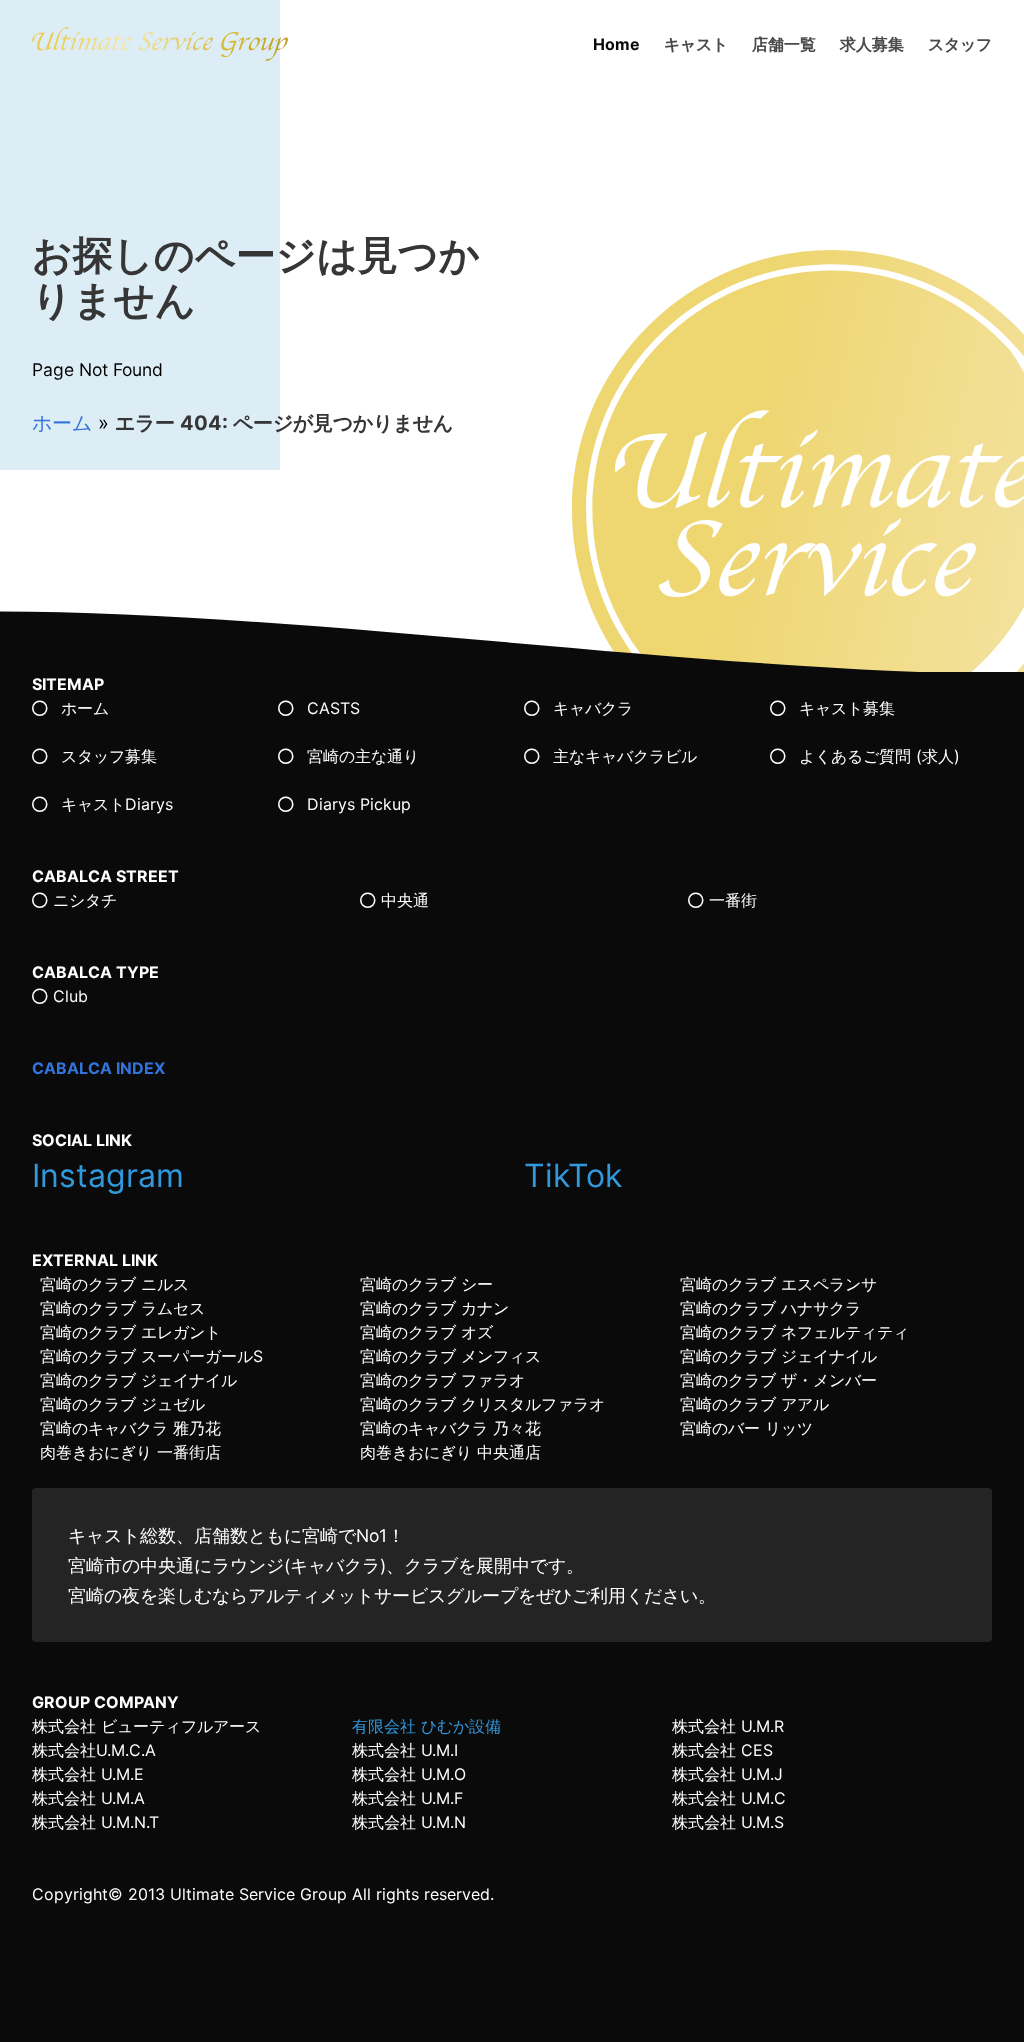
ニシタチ (82, 900)
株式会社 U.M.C (729, 1798)
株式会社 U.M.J (727, 1774)
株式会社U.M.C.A (94, 1750)
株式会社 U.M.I (405, 1750)
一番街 (730, 900)
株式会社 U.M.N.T (95, 1822)
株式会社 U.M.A (88, 1798)
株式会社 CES (722, 1750)
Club (68, 996)
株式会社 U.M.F (407, 1798)
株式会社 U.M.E (88, 1774)
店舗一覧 (784, 44)
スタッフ (960, 44)
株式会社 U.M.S (728, 1822)
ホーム (62, 423)
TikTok (577, 1175)
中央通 (402, 900)
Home (616, 44)
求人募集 (872, 44)
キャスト (696, 44)
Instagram (112, 1175)
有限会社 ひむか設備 (426, 1726)
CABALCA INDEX (98, 1068)
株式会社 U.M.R (728, 1726)
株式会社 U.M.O (409, 1774)
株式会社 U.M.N (409, 1822)
